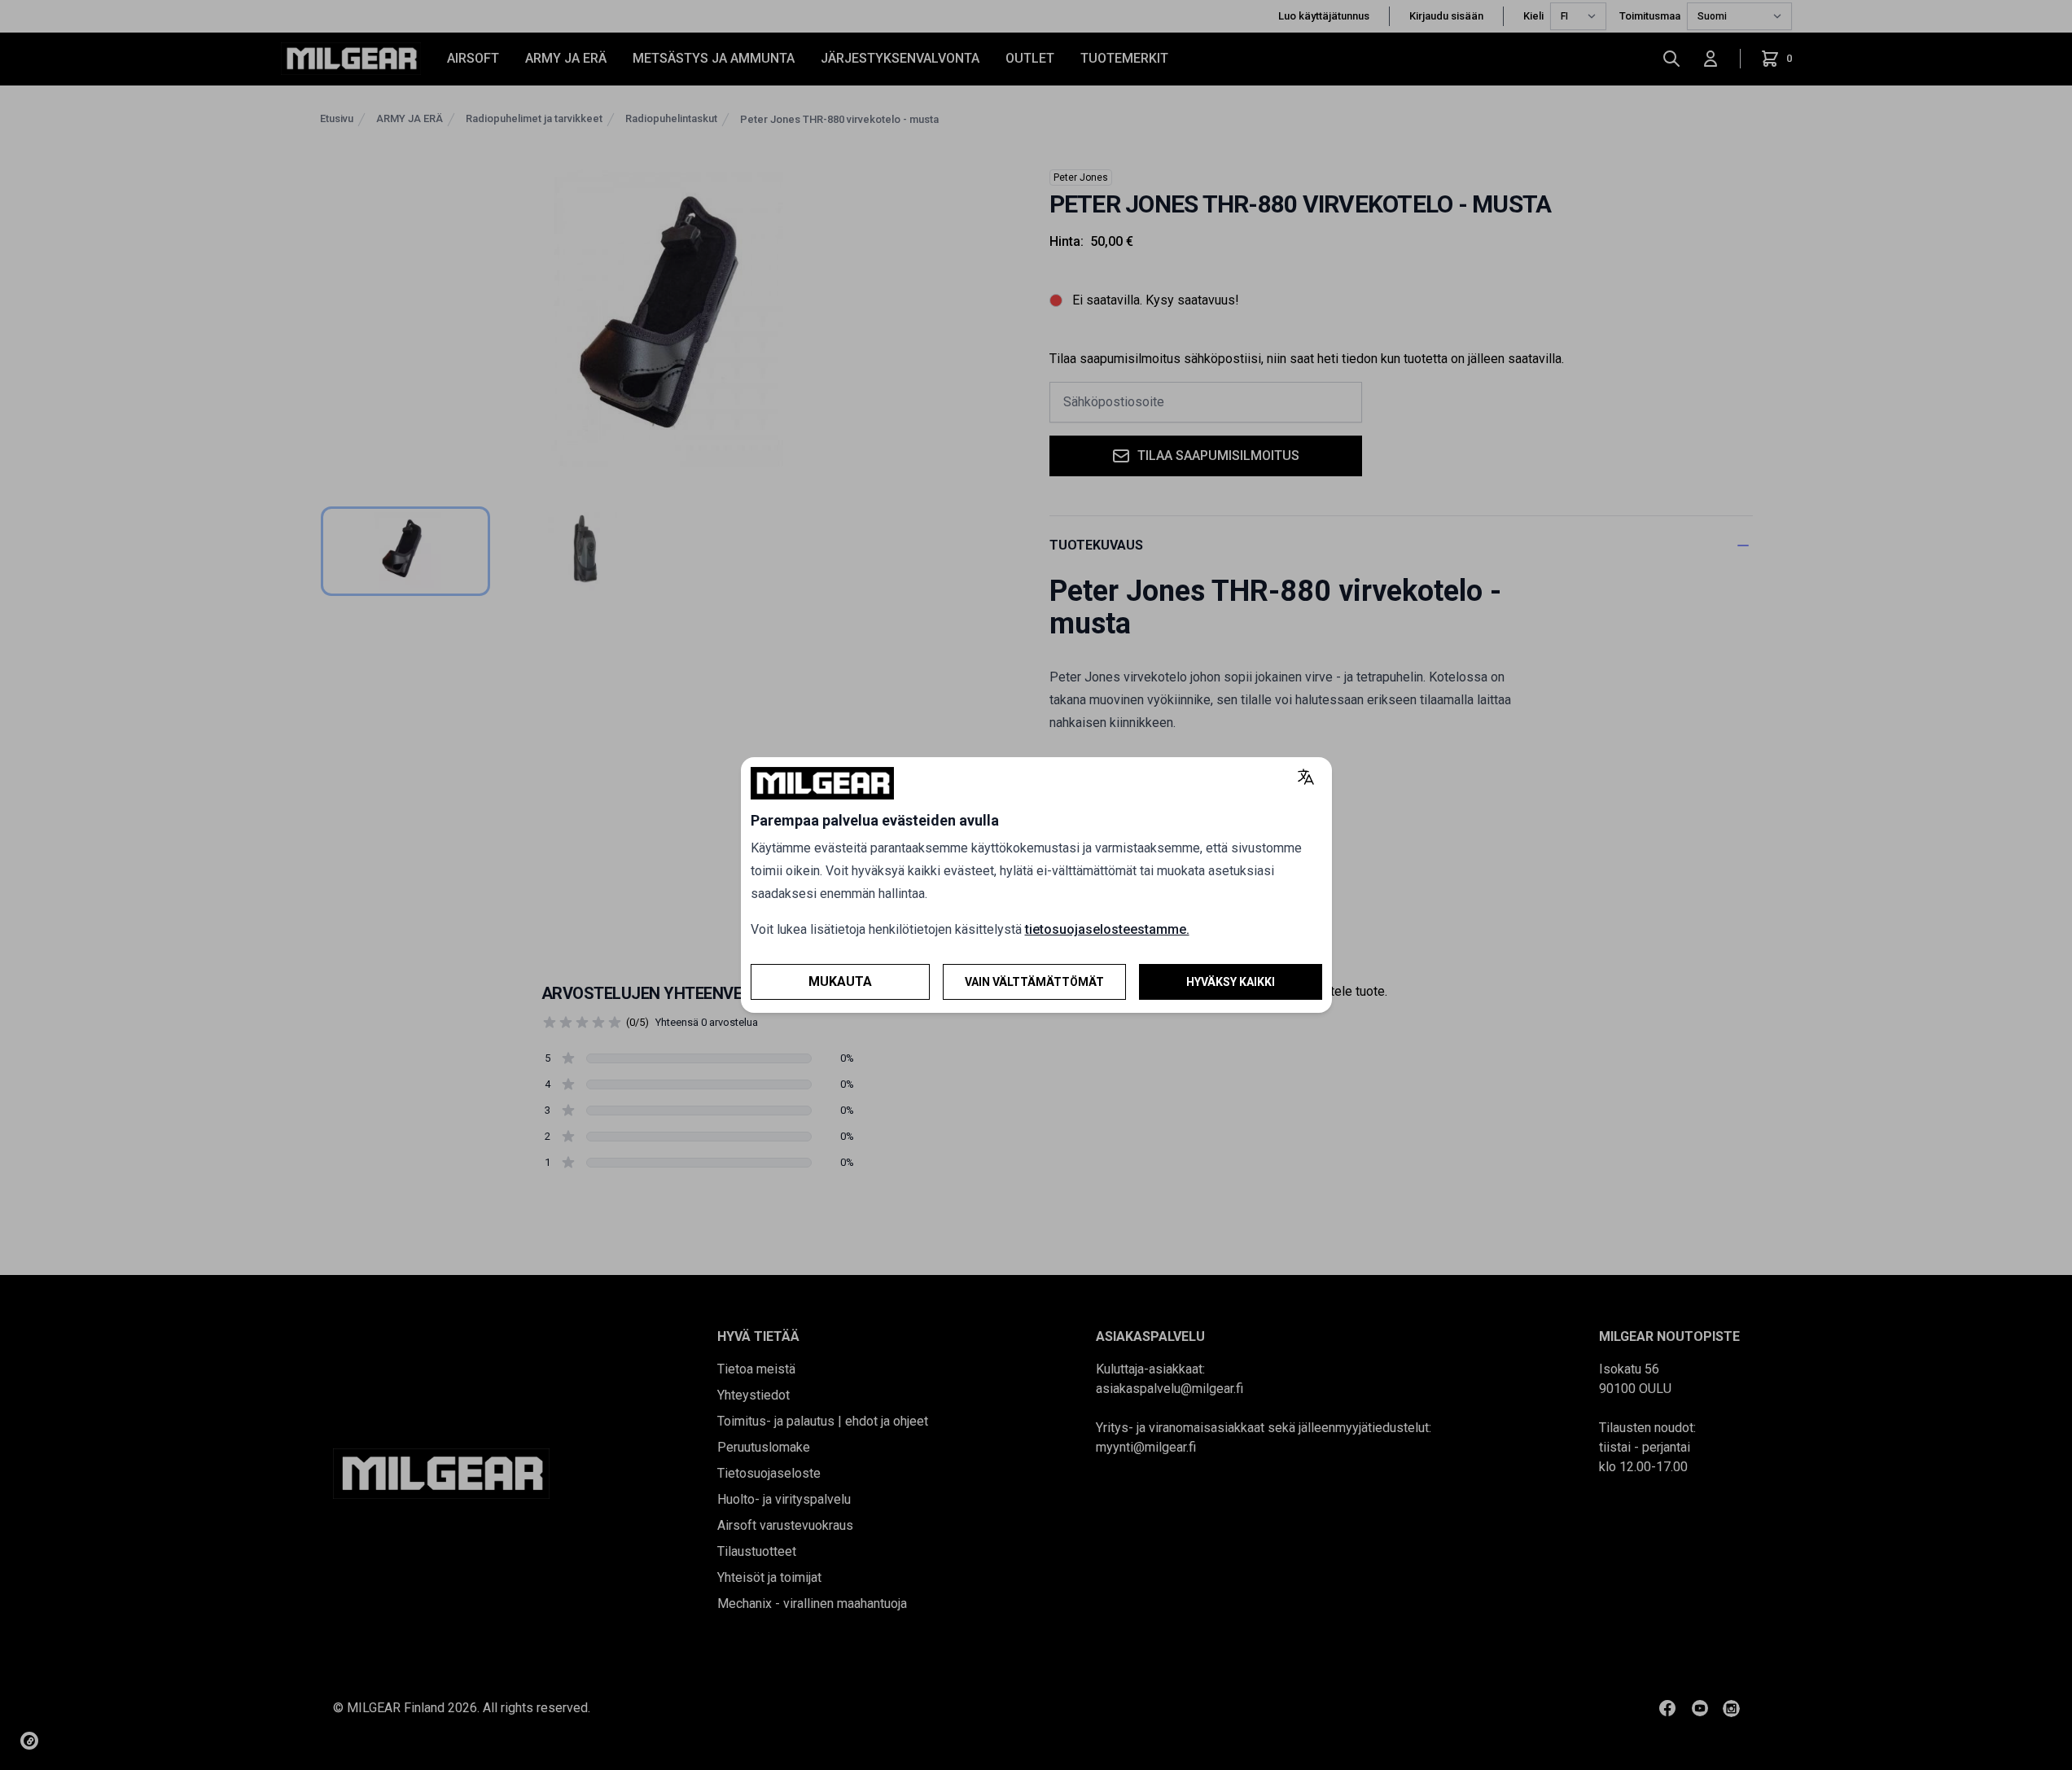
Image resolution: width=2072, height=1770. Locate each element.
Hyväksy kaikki (1231, 982)
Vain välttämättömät (1034, 982)
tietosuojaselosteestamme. (1107, 929)
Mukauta (840, 981)
